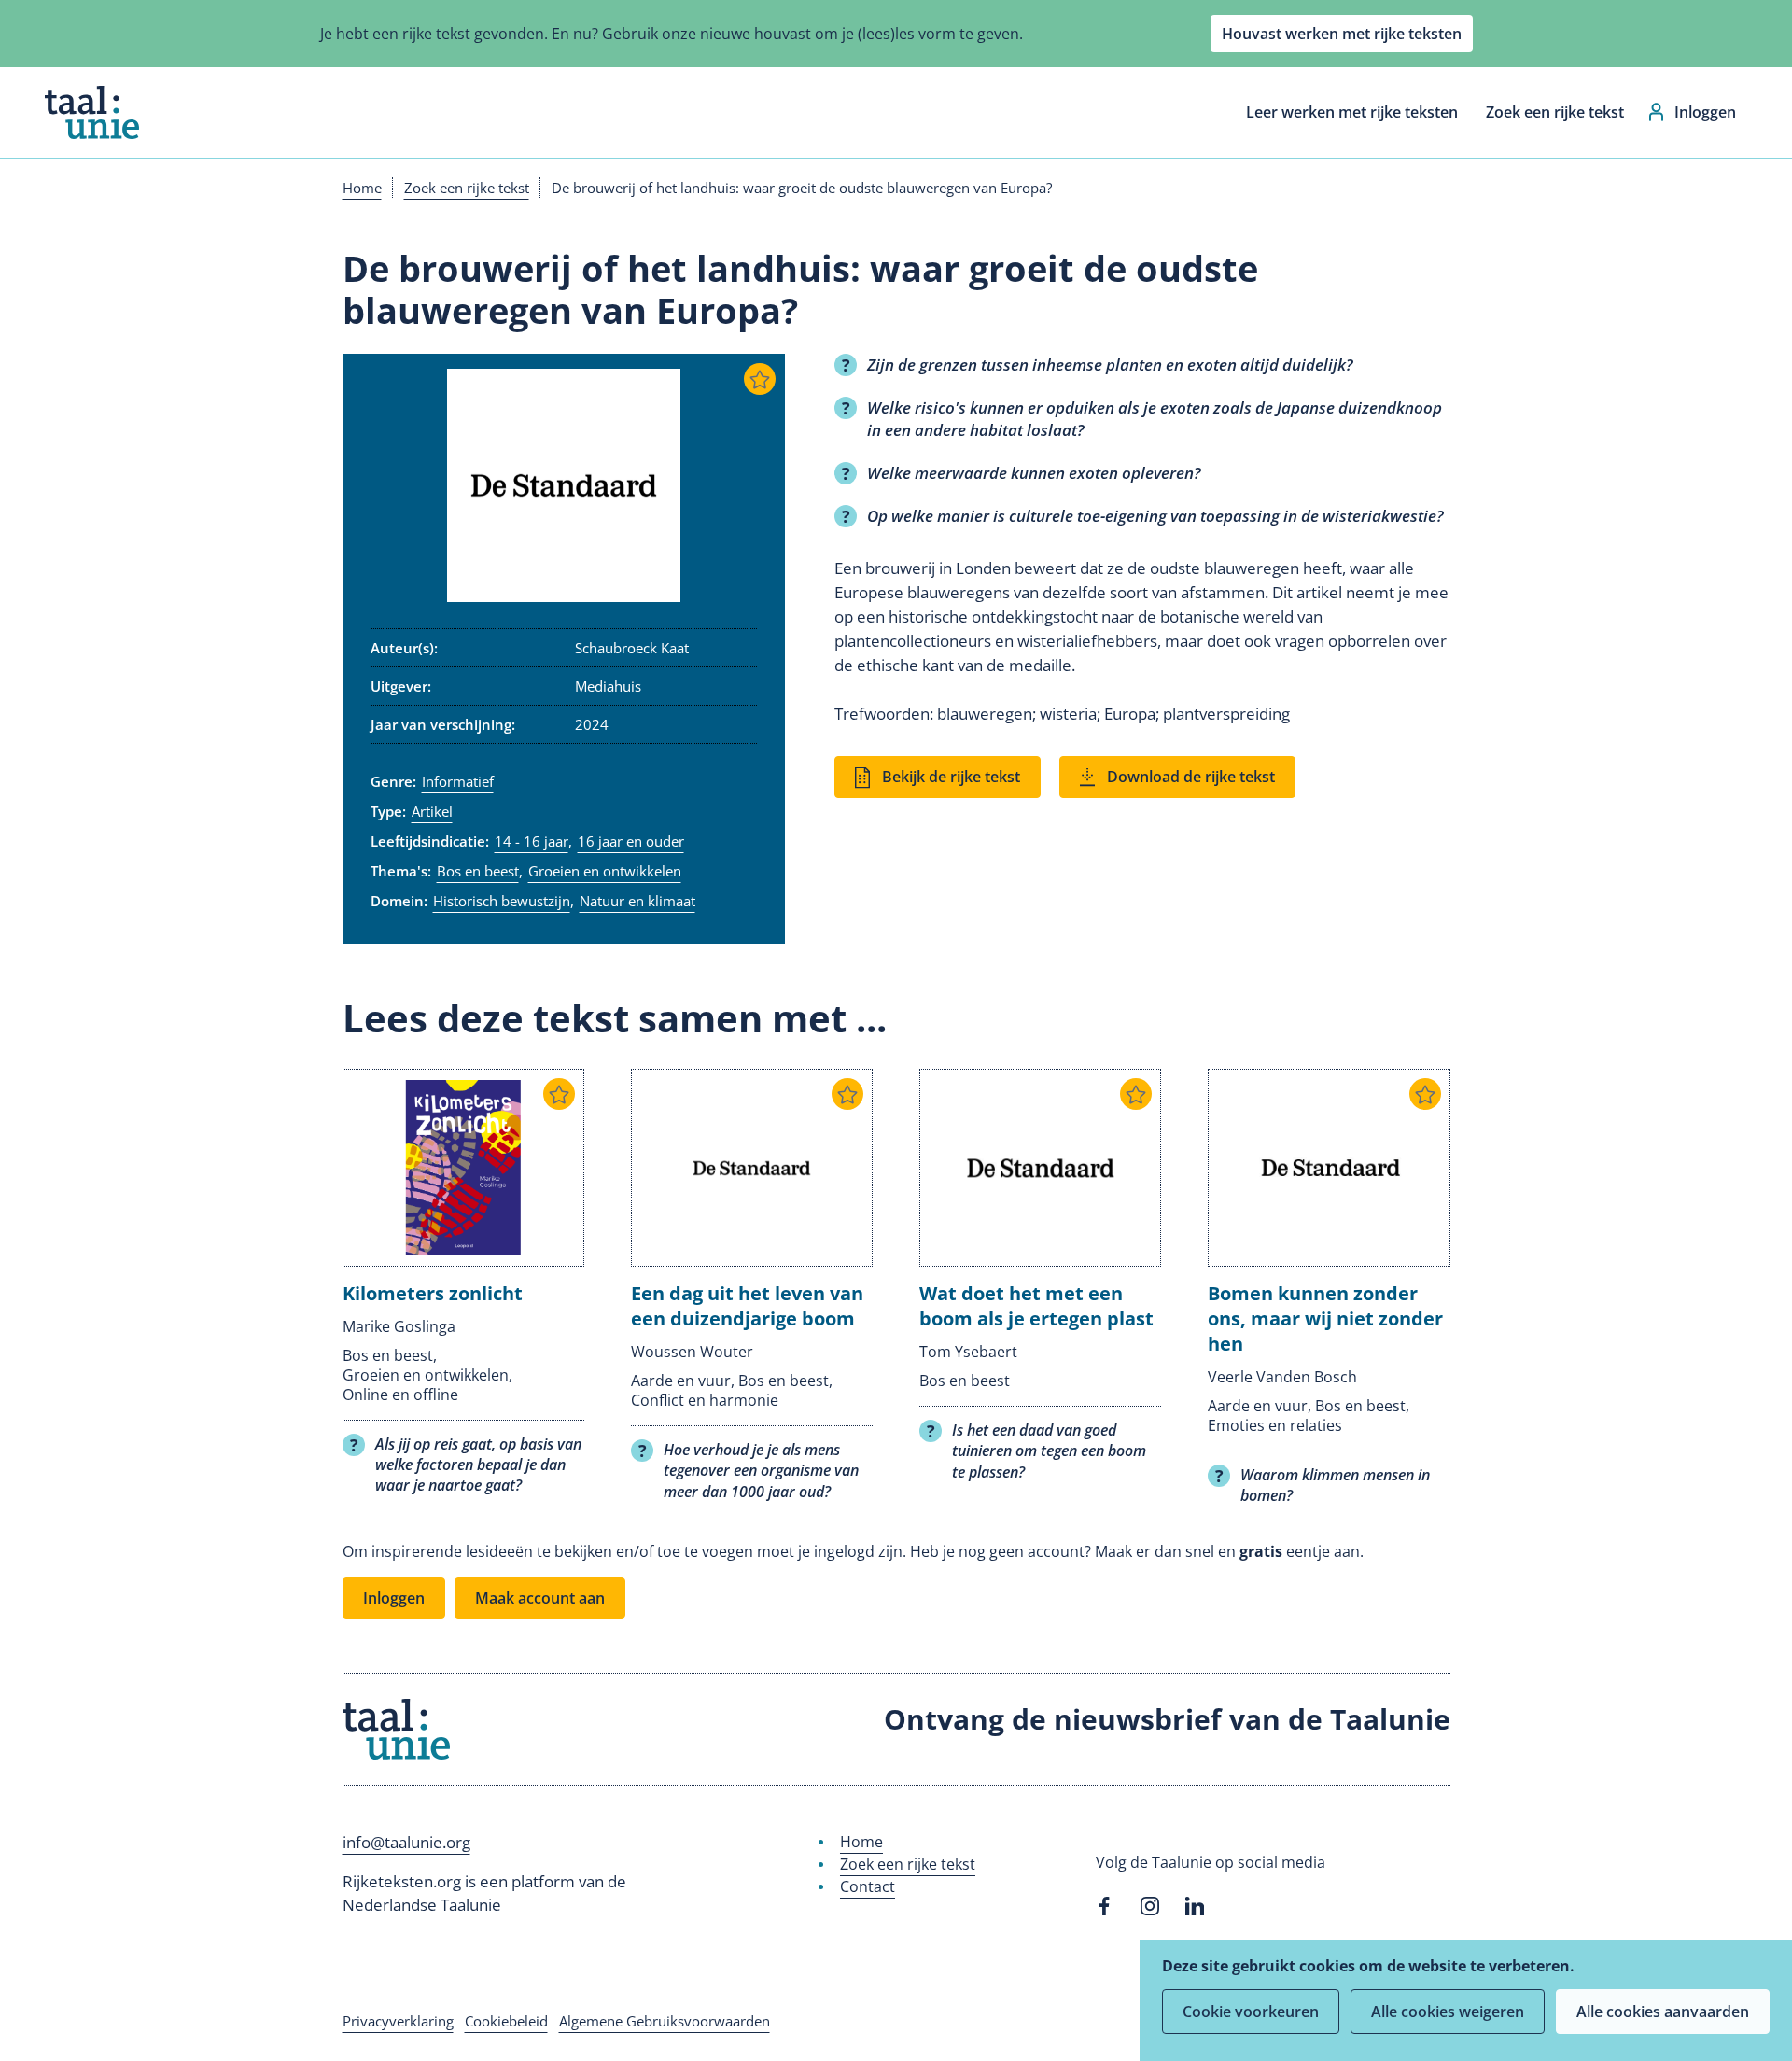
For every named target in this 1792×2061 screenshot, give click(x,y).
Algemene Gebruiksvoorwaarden (665, 2021)
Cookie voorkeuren (1251, 2012)
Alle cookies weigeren (1448, 2012)
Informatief (458, 781)
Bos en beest (478, 871)
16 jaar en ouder (631, 841)
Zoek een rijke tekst (1555, 112)
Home (362, 188)
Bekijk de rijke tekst (951, 777)
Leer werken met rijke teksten (1352, 112)
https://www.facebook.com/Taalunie (1105, 1906)
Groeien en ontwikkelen (605, 871)
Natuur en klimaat (637, 901)
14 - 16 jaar (532, 841)
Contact (868, 1886)
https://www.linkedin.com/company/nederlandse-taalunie (1195, 1906)
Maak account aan (540, 1598)
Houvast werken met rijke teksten (1342, 34)
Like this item (760, 379)
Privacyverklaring (398, 2021)
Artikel (432, 811)
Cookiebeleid (506, 2021)
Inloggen (1705, 112)
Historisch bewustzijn (502, 901)
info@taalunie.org (406, 1842)
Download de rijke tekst (1191, 777)
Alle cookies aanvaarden (1663, 2012)
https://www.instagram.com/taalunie (1150, 1906)
